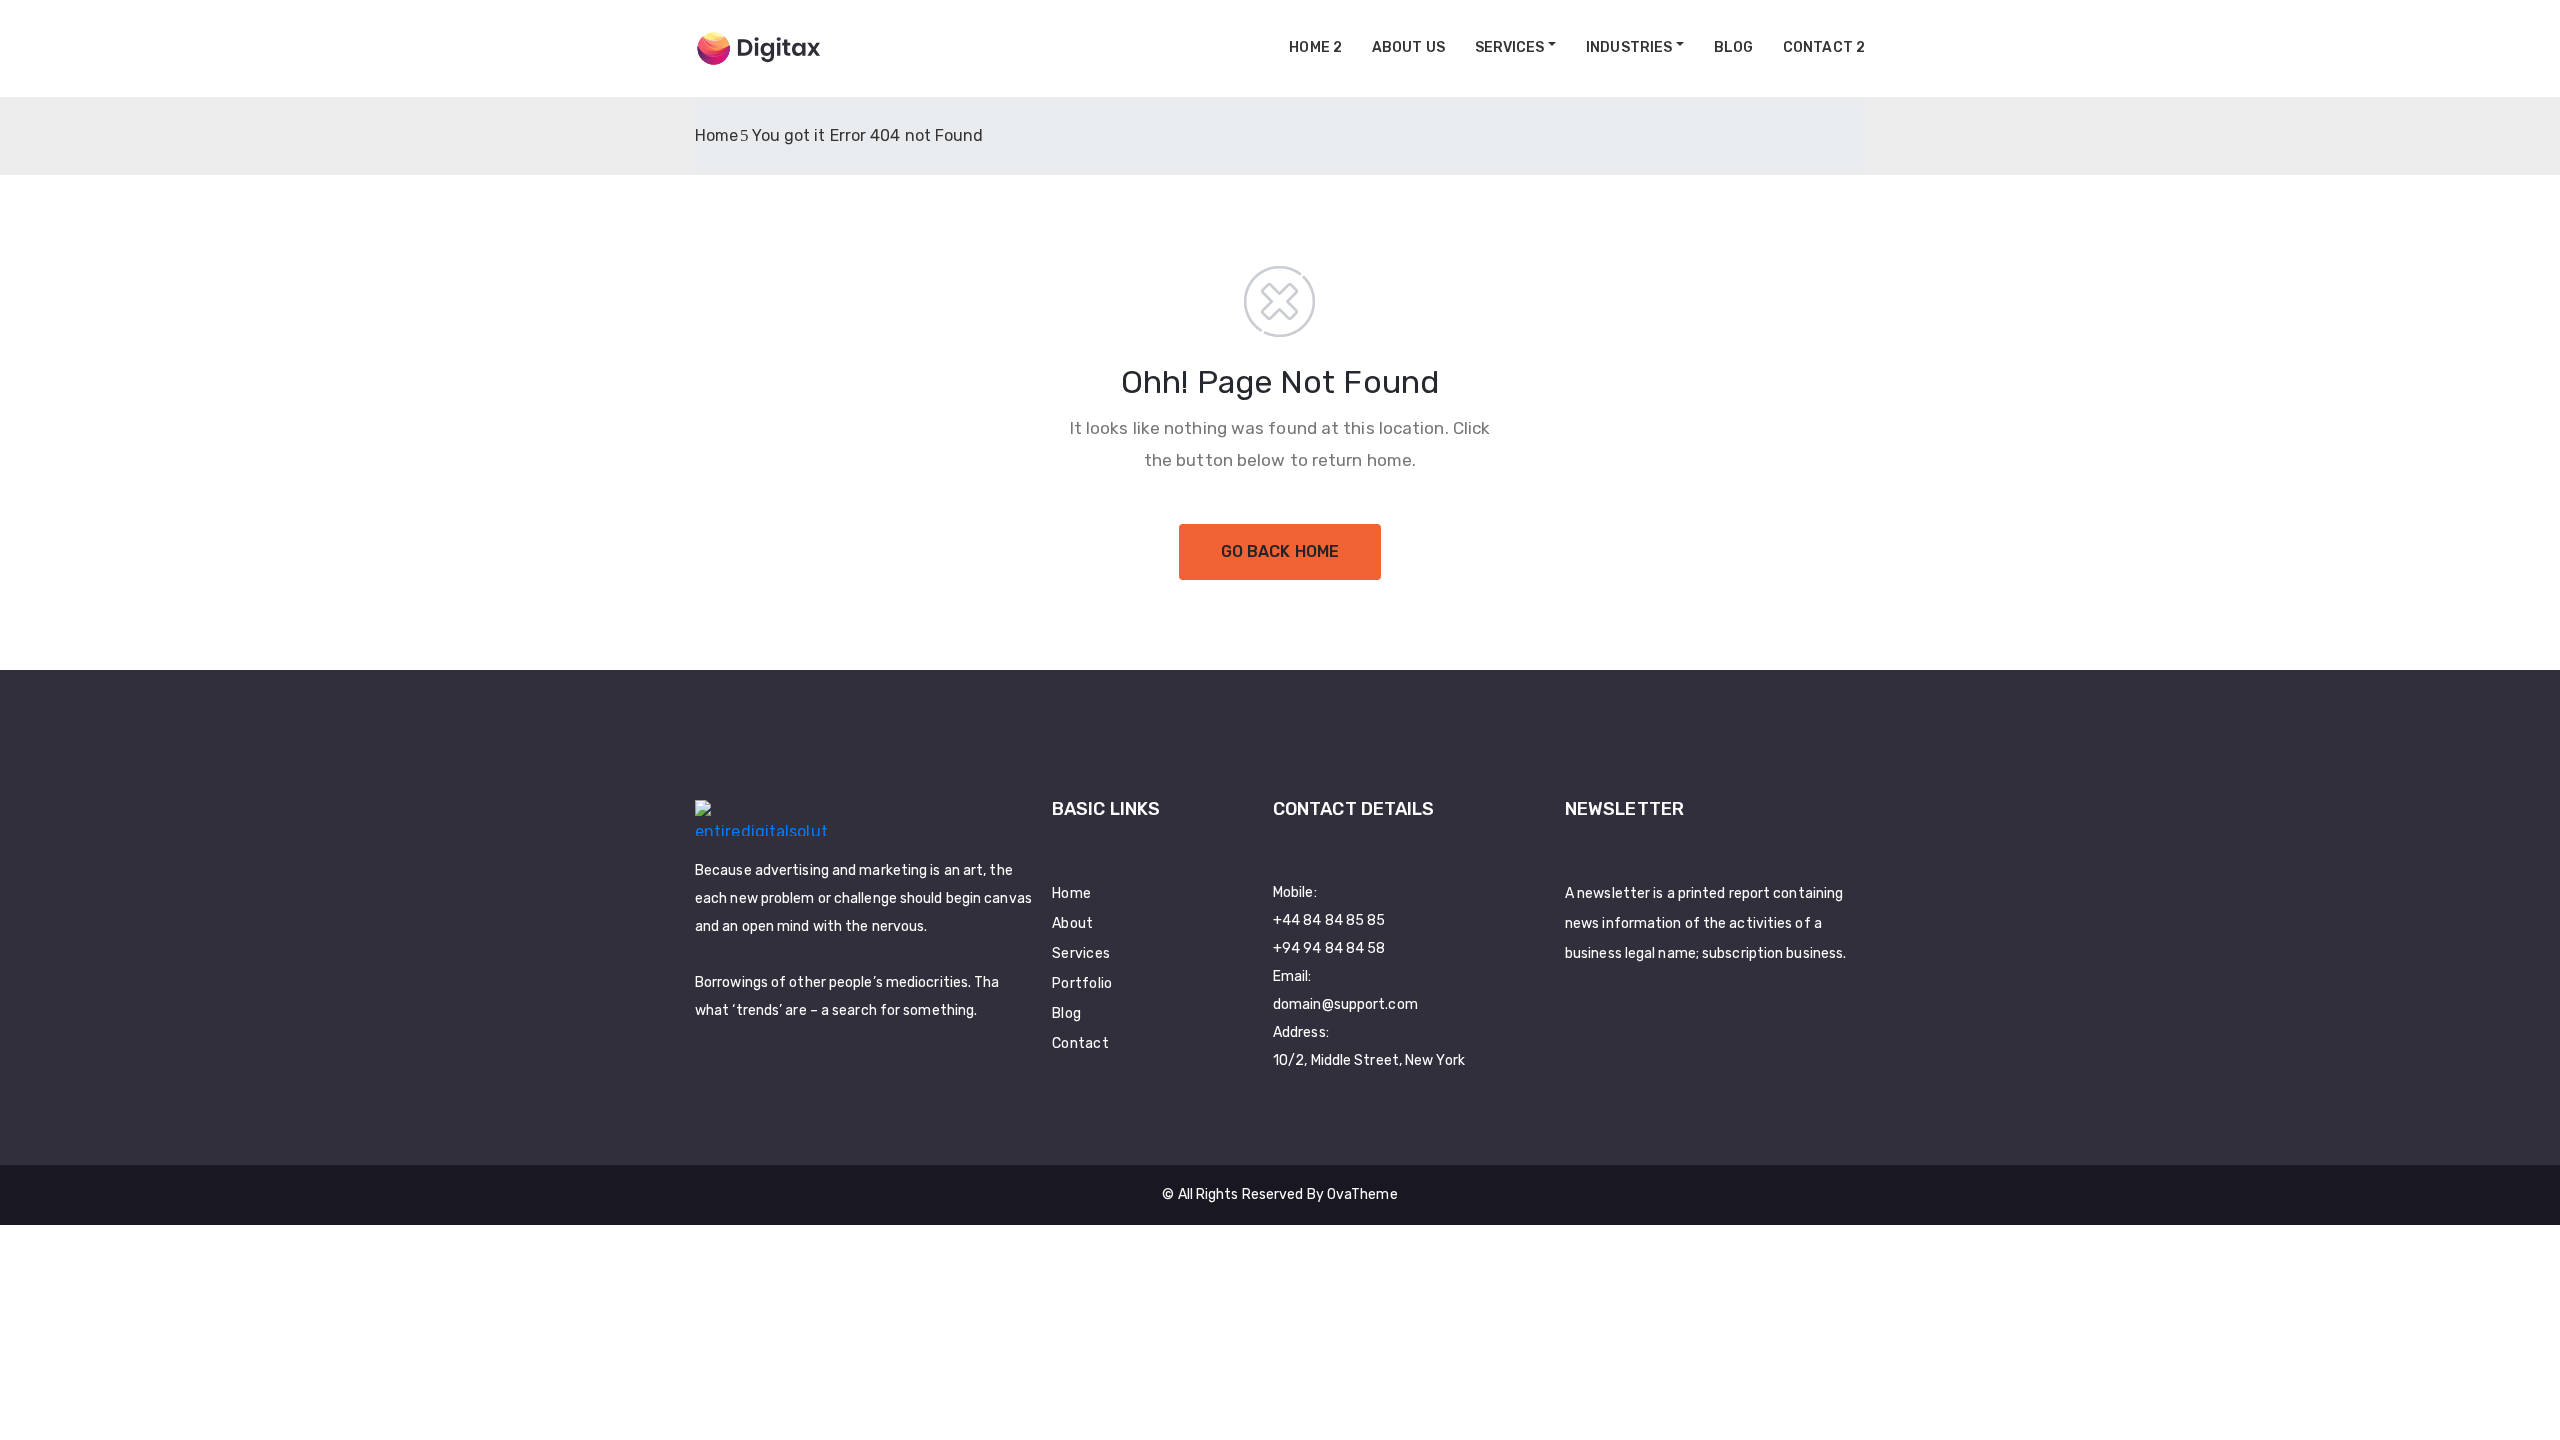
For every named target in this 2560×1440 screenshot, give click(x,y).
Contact (1080, 1043)
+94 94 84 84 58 (1329, 948)
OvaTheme (1362, 1194)
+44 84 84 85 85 (1329, 920)
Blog (1733, 47)
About (1073, 923)
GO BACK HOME (1280, 551)
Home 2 (1315, 47)
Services (1510, 47)
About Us (1408, 47)
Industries (1629, 47)
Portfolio (1082, 983)
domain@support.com (1345, 1004)
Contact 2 (1824, 47)
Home (716, 135)
